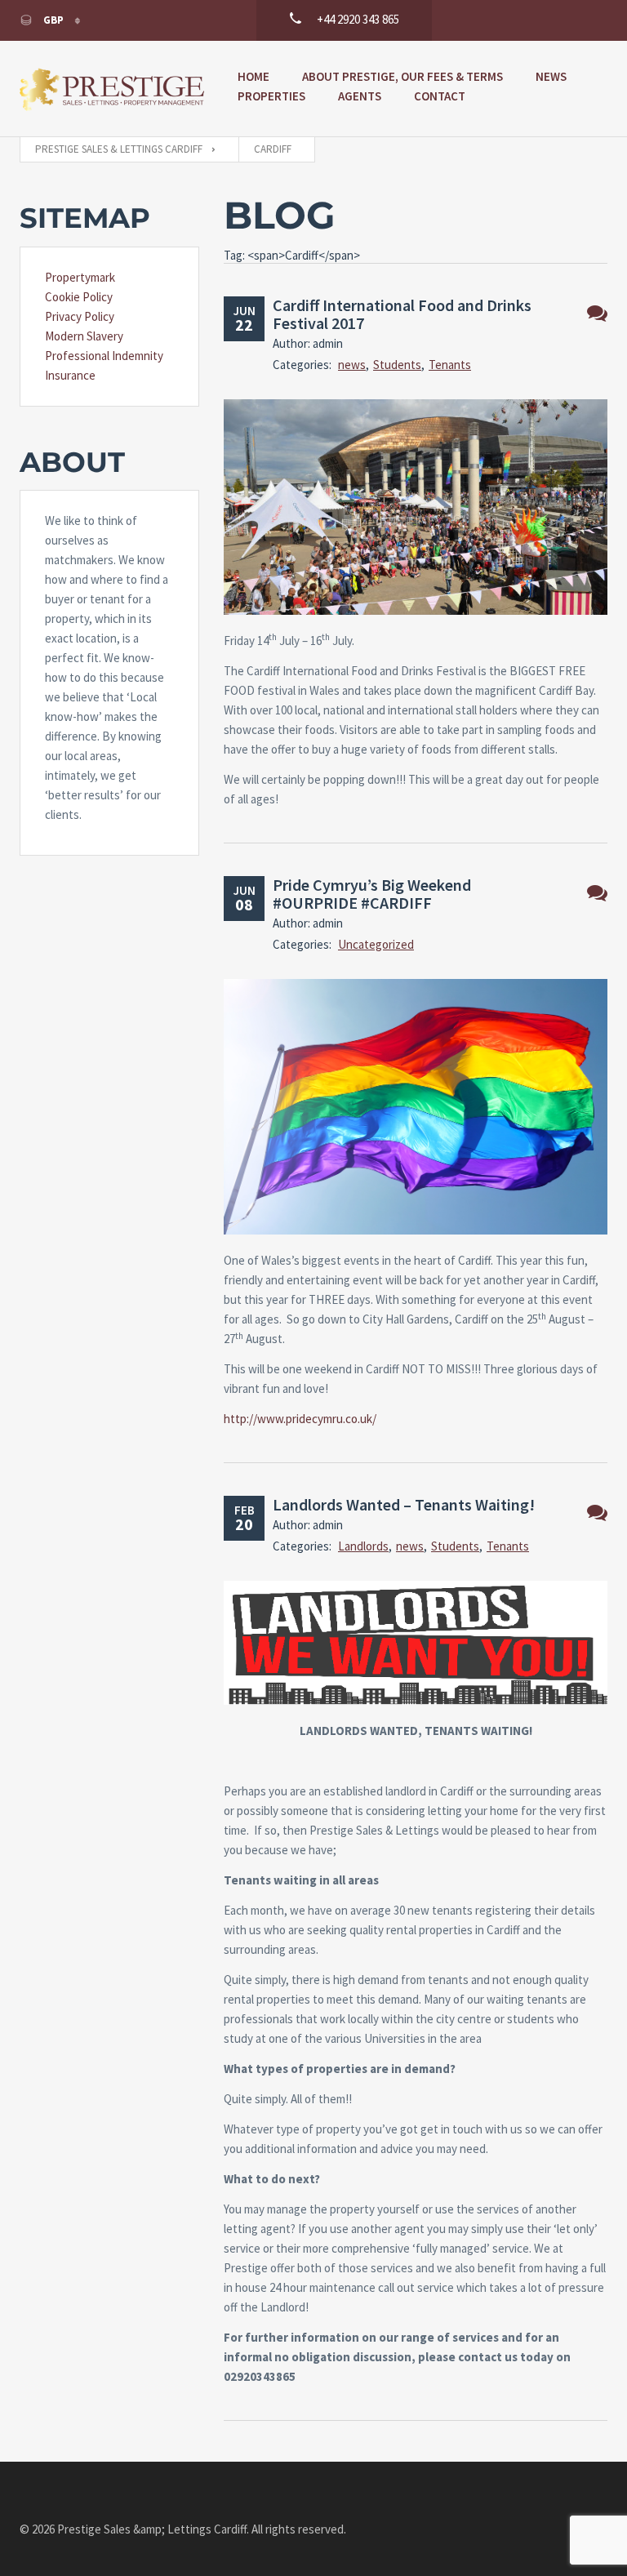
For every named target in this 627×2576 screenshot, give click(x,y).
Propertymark (80, 277)
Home (253, 76)
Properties (271, 96)
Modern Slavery (84, 336)
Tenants (450, 365)
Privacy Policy (80, 316)
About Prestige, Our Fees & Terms (402, 76)
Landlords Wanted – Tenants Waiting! (404, 1504)
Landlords (363, 1546)
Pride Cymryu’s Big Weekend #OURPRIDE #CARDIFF (372, 894)
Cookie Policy (79, 297)
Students (397, 365)
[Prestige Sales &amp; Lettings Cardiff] (112, 89)
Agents (360, 96)
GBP (53, 20)
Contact (440, 96)
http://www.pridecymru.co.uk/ (300, 1419)
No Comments (597, 313)
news (352, 365)
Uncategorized (376, 944)
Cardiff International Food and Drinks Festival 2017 (402, 314)
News (551, 76)
